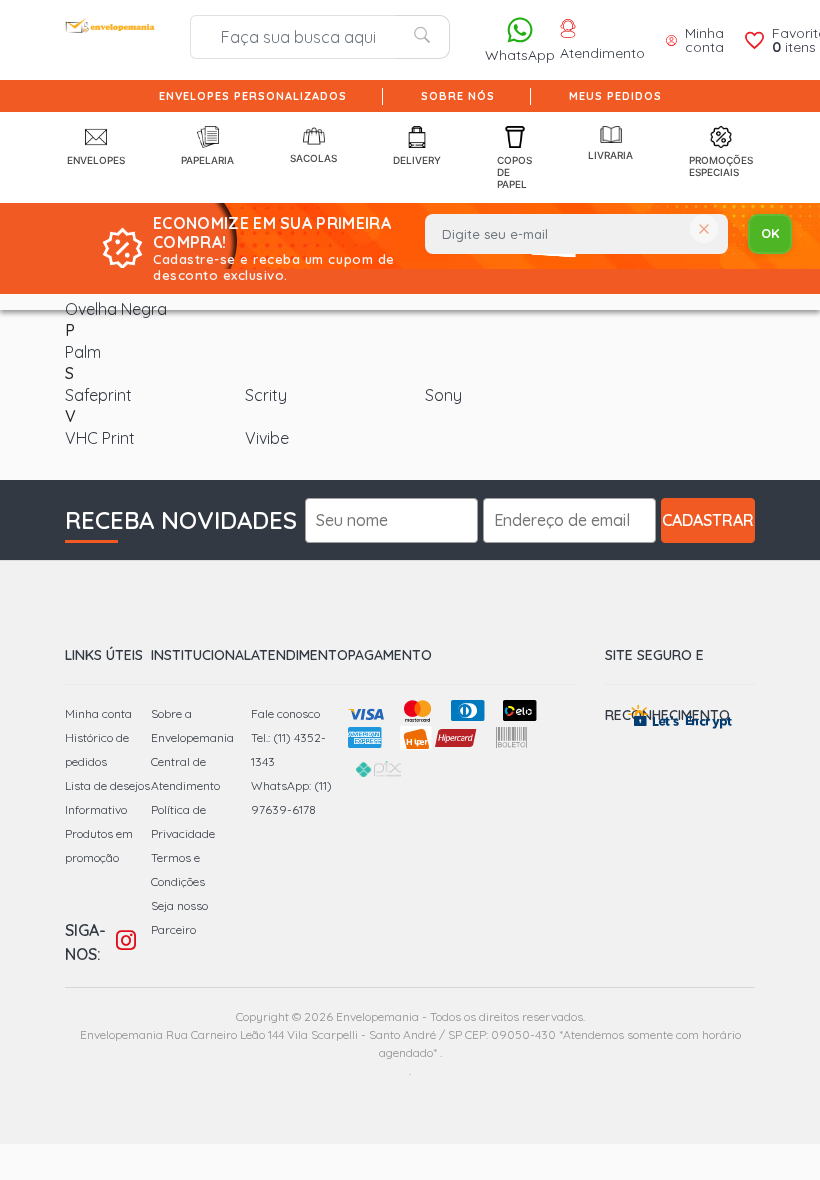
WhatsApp (520, 55)
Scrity (266, 395)
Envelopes (96, 160)
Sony (443, 395)
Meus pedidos (615, 96)
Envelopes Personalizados (253, 96)
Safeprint (98, 395)
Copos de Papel (514, 172)
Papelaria (207, 160)
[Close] (704, 230)
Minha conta (98, 713)
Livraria (610, 155)
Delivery (417, 160)
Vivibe (267, 438)
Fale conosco (285, 713)
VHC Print (100, 438)
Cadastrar (708, 520)
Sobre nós (458, 96)
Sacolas (313, 158)
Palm (83, 352)
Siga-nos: (85, 942)
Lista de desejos (107, 785)
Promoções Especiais (721, 166)
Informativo (96, 809)
